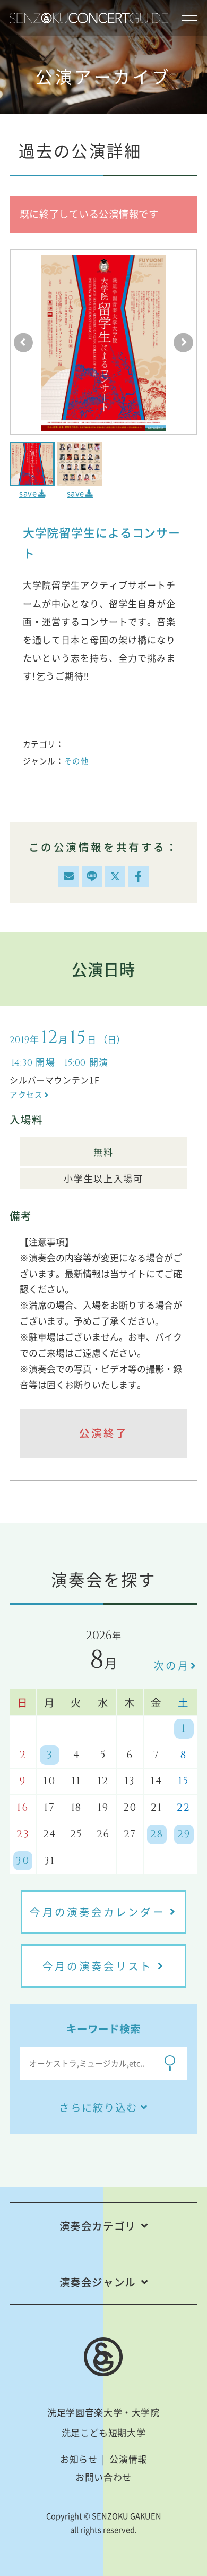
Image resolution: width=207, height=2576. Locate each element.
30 (23, 1861)
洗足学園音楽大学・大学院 (103, 2412)
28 (157, 1834)
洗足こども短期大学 (104, 2432)
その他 (77, 761)
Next (183, 343)
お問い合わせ (103, 2477)
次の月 (172, 1665)
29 (184, 1834)
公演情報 (128, 2459)
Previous (24, 343)
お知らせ (79, 2459)
